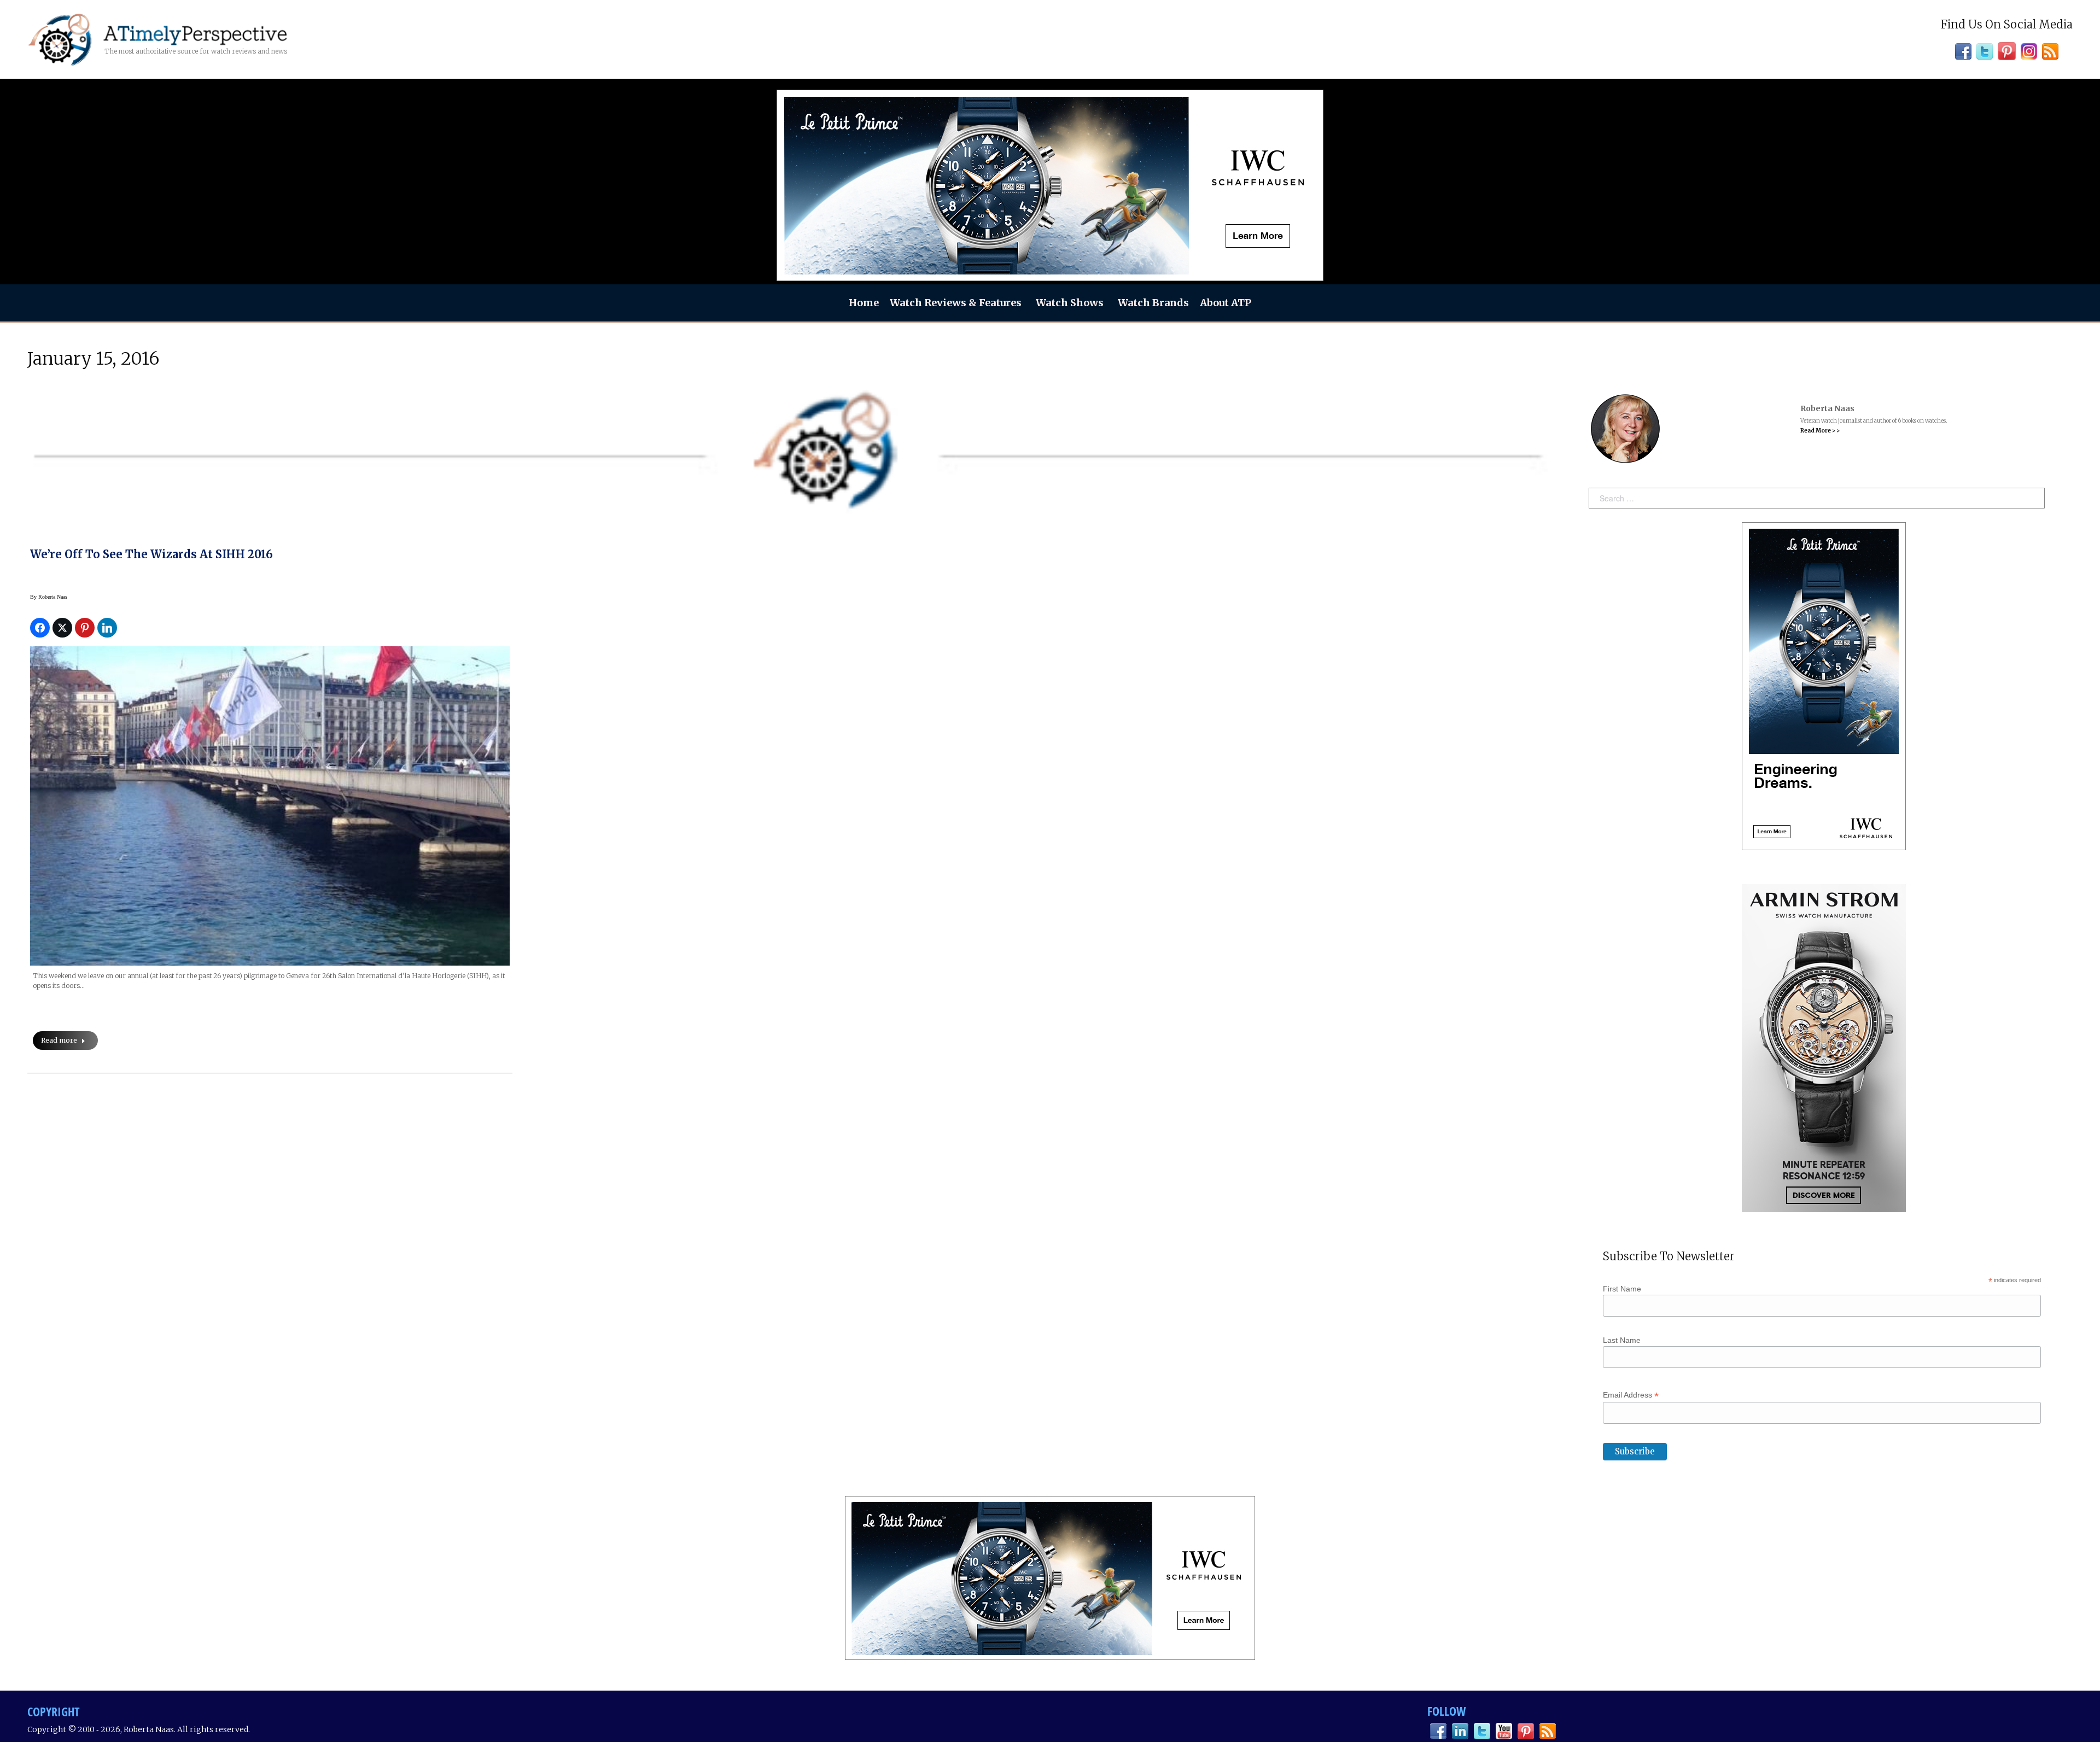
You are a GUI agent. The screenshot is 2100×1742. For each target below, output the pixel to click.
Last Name (1622, 1340)
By (49, 597)
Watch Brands (1153, 303)
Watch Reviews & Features (956, 303)
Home (864, 303)
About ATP (1226, 303)
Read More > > (1820, 431)
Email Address (1631, 1395)
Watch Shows (1070, 303)
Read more (59, 1040)
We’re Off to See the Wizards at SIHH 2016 (151, 554)
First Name (1622, 1289)
